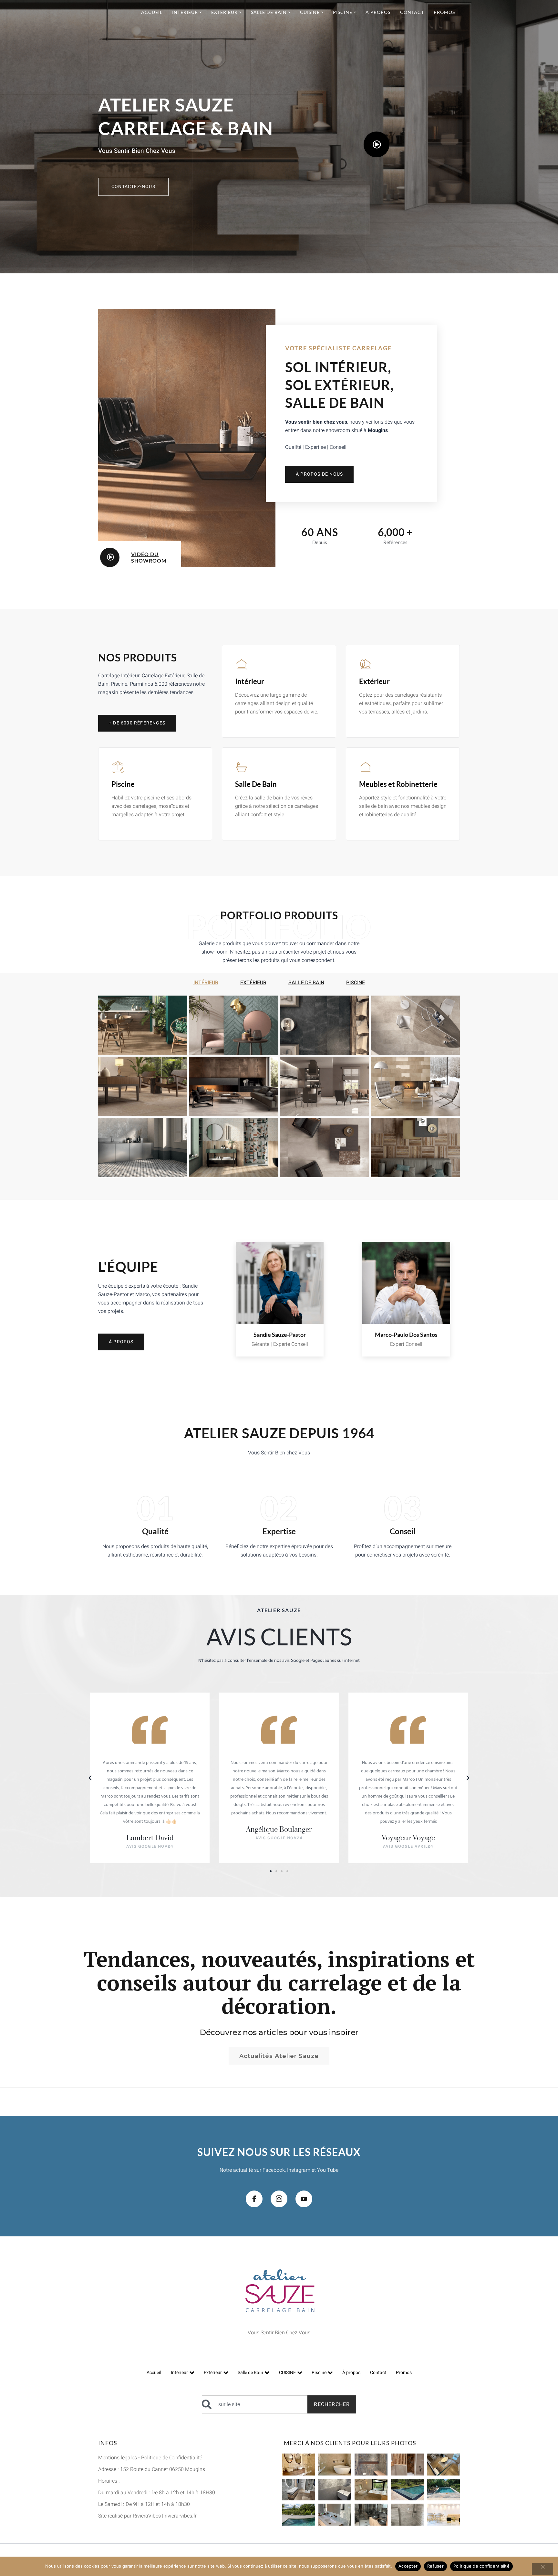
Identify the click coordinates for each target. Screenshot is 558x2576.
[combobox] (255, 2404)
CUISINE (287, 2373)
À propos (351, 2373)
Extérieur (213, 2373)
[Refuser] (542, 2569)
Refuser (435, 2566)
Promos (404, 2373)
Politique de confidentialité (481, 2566)
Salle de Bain (250, 2373)
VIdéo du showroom (149, 557)
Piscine (319, 2373)
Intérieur (179, 2373)
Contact (378, 2373)
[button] (90, 1778)
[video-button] (377, 144)
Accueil (154, 2373)
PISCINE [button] (356, 983)
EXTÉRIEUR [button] (253, 983)
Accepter (408, 2566)
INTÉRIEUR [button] (206, 983)
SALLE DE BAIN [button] (306, 983)
